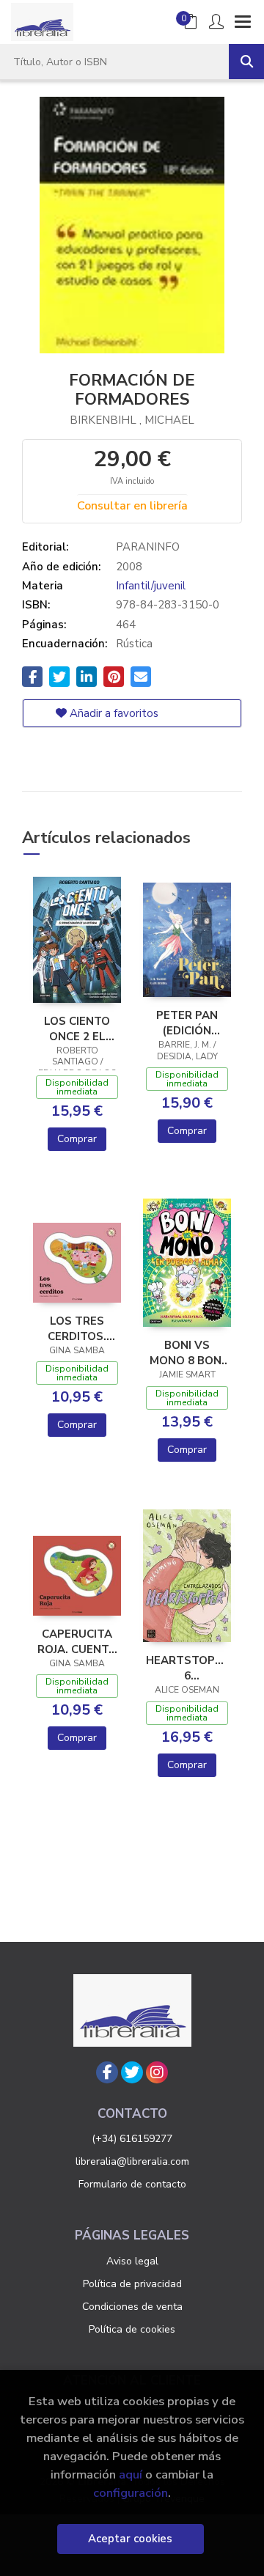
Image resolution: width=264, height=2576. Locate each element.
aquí (131, 2474)
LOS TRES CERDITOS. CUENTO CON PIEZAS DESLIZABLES (77, 1328)
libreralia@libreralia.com (132, 2161)
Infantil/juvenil (151, 586)
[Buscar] (246, 62)
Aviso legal (132, 2261)
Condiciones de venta (132, 2307)
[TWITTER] (132, 2072)
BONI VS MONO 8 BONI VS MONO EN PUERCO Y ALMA (187, 1353)
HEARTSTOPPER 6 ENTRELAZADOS (187, 1668)
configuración (131, 2493)
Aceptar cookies (130, 2539)
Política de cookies (132, 2329)
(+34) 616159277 (132, 2139)
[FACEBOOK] (107, 2072)
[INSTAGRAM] (157, 2072)
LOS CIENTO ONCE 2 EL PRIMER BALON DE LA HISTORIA (77, 1028)
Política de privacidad (132, 2284)
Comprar (77, 1139)
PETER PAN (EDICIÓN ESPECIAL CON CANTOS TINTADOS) (187, 1023)
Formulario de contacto (132, 2184)
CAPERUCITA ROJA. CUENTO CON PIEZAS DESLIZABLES (77, 1641)
